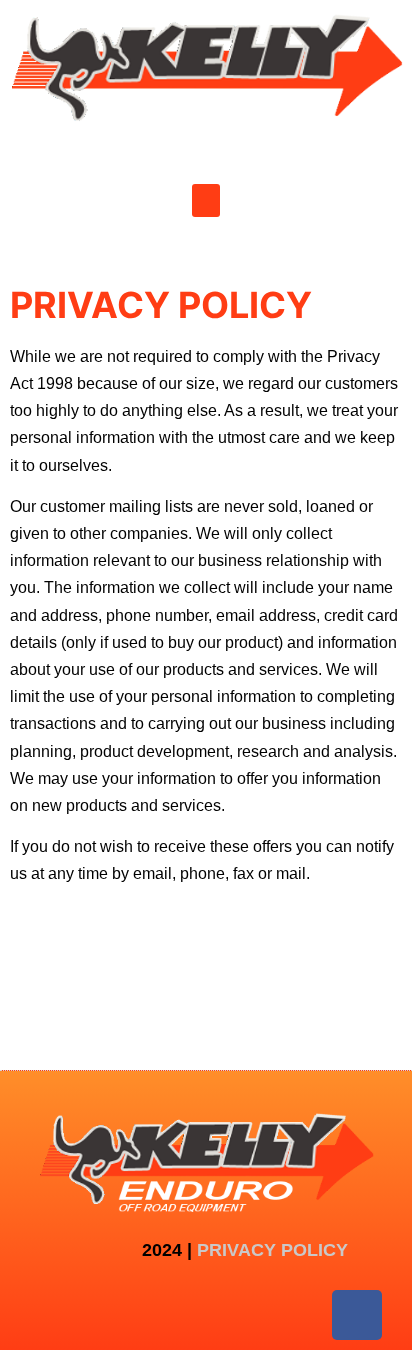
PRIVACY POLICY (272, 1250)
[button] (206, 200)
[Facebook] (357, 1315)
